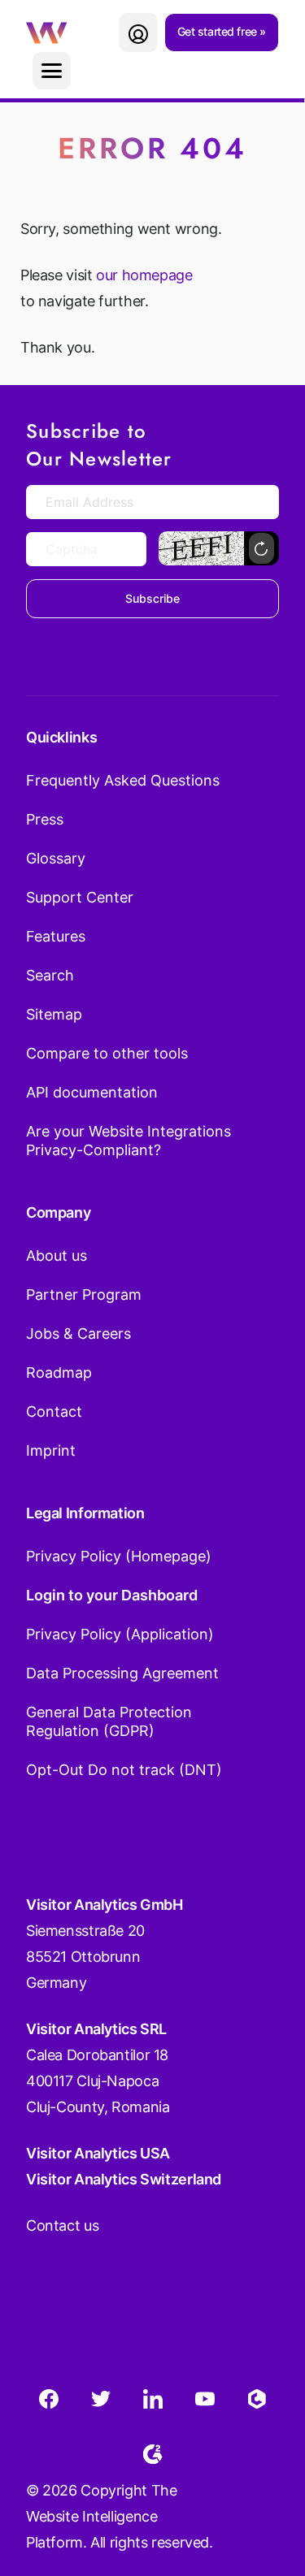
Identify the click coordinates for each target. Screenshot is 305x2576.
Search (50, 975)
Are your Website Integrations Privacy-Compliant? (129, 1141)
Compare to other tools (107, 1053)
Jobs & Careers (78, 1333)
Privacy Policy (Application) (120, 1634)
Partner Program (84, 1294)
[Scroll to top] (264, 2483)
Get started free (219, 31)
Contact (54, 1411)
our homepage (144, 275)
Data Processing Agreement (122, 1673)
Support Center (80, 897)
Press (45, 819)
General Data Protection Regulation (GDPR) (109, 1721)
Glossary (56, 858)
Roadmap (59, 1372)
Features (56, 936)
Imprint (51, 1450)
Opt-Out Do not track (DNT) (124, 1770)
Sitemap (54, 1014)
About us (57, 1256)
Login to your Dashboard (112, 1595)
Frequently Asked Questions (123, 780)
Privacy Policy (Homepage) (119, 1556)
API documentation (92, 1092)
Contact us (62, 2225)
